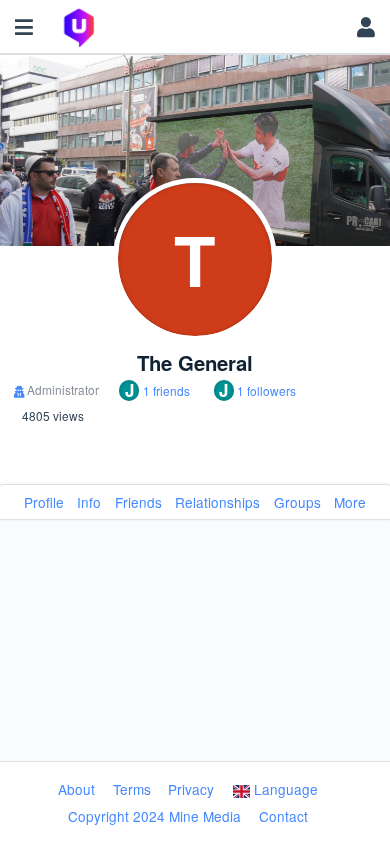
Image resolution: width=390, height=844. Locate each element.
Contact (283, 816)
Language (284, 789)
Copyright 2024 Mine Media (154, 816)
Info (89, 502)
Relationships (217, 502)
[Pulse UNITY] (195, 27)
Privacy (191, 789)
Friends (138, 502)
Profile (44, 502)
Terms (132, 789)
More (350, 502)
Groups (297, 502)
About (76, 789)
